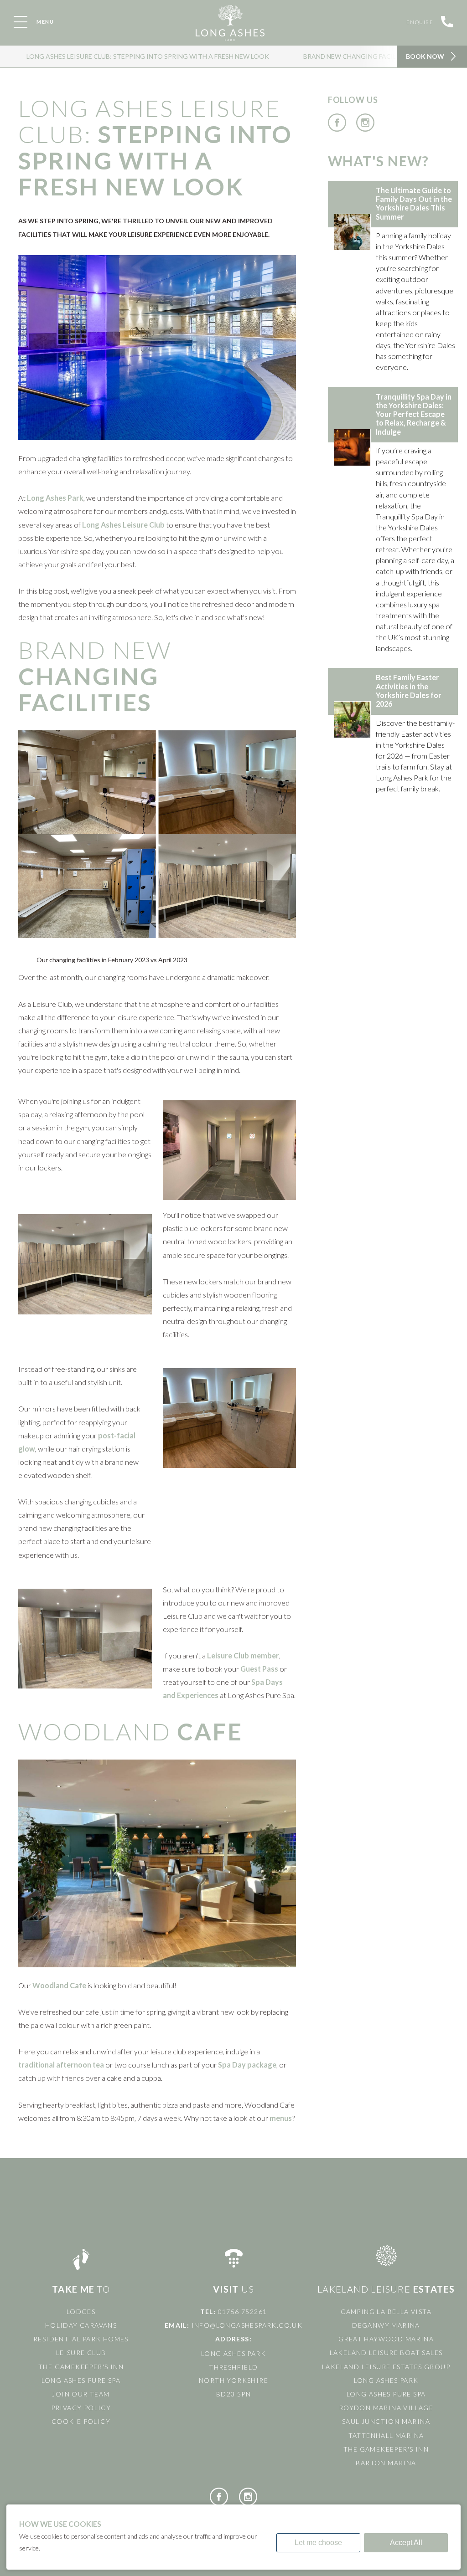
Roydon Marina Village (386, 2408)
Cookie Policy (81, 2421)
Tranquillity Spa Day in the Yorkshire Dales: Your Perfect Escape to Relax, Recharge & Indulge (414, 414)
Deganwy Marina (386, 2325)
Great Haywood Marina (386, 2339)
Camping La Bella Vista (386, 2312)
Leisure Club (81, 2353)
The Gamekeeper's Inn (81, 2367)
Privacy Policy (81, 2408)
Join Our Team (81, 2394)
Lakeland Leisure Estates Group (386, 2367)
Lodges (81, 2312)
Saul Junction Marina (386, 2421)
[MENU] (21, 22)
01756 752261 (243, 2312)
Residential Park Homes (81, 2339)
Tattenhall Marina (386, 2435)
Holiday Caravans (81, 2325)
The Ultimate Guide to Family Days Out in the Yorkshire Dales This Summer (414, 203)
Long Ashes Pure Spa (81, 2380)
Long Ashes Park (386, 2380)
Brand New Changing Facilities (358, 56)
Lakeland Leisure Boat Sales (386, 2353)
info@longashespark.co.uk (247, 2325)
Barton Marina (386, 2463)
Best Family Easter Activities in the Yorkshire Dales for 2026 (409, 690)
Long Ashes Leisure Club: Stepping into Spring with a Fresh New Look (148, 56)
